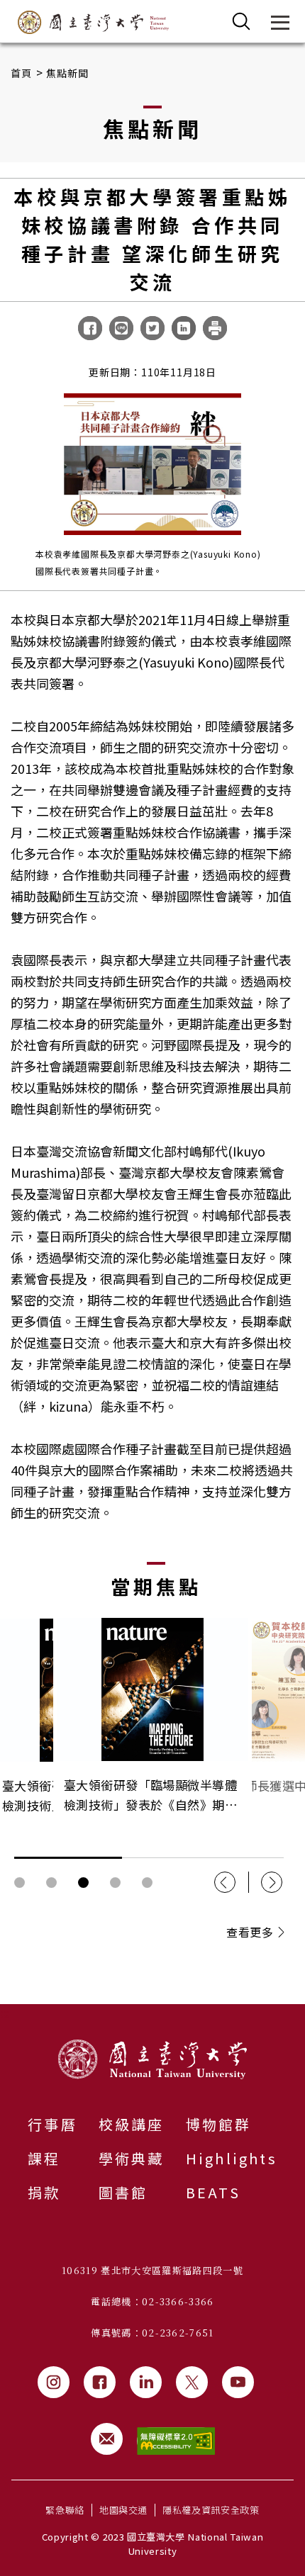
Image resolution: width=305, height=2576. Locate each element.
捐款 (44, 2192)
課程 (44, 2158)
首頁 (22, 73)
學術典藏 (132, 2158)
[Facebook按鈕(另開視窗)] (100, 2382)
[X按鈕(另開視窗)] (192, 2382)
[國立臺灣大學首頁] (93, 22)
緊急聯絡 (65, 2510)
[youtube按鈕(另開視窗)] (238, 2382)
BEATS (213, 2192)
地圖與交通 (123, 2510)
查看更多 (250, 1932)
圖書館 (123, 2192)
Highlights (232, 2158)
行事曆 (52, 2124)
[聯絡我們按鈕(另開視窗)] (107, 2439)
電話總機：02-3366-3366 (152, 2301)
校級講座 (132, 2124)
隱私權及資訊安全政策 (211, 2510)
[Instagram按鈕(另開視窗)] (54, 2382)
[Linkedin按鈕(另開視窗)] (146, 2382)
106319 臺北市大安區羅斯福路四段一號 (152, 2270)
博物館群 (219, 2124)
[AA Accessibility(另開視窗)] (176, 2441)
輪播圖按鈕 (20, 1883)
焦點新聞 (68, 73)
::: (4, 2013)
